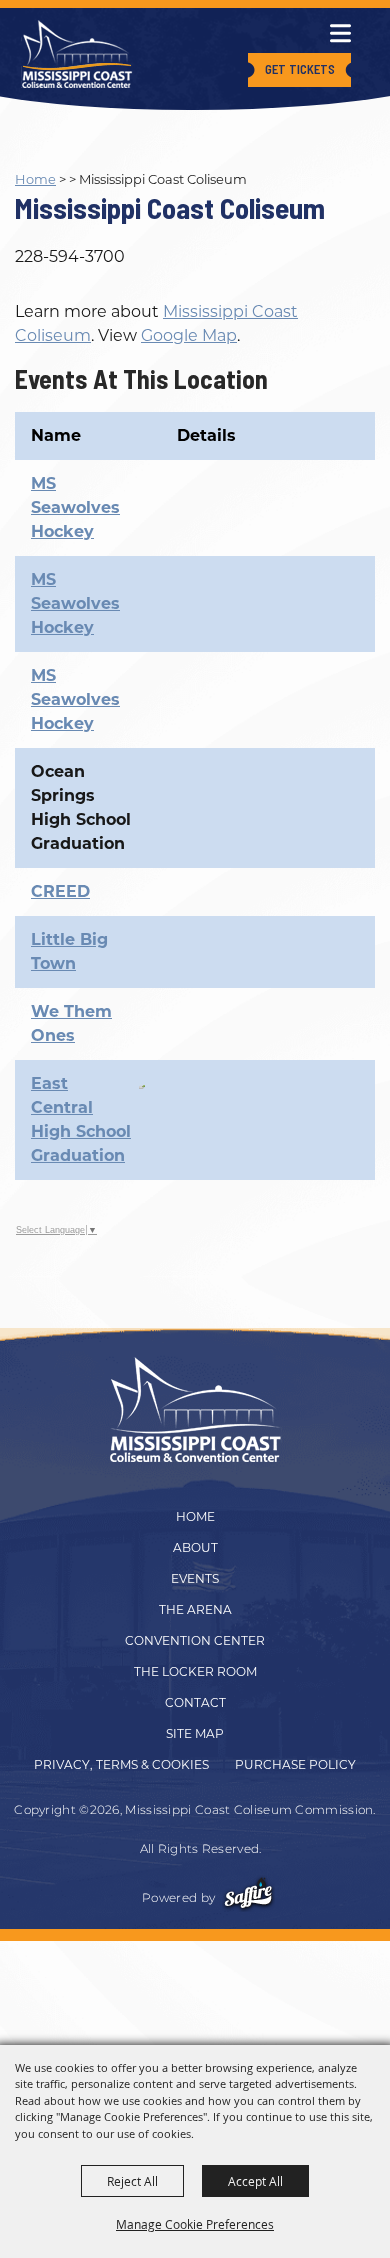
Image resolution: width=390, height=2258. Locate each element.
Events (195, 1578)
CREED (60, 891)
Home (35, 179)
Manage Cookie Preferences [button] (195, 2224)
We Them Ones (71, 1023)
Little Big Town (69, 951)
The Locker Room (195, 1671)
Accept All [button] (255, 2181)
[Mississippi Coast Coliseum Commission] (77, 54)
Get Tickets (300, 69)
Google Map (189, 335)
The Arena (195, 1609)
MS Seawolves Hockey (75, 507)
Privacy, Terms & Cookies (121, 1764)
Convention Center (195, 1640)
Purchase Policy (295, 1764)
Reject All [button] (132, 2181)
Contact (195, 1702)
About (195, 1547)
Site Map (195, 1733)
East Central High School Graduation (81, 1119)
